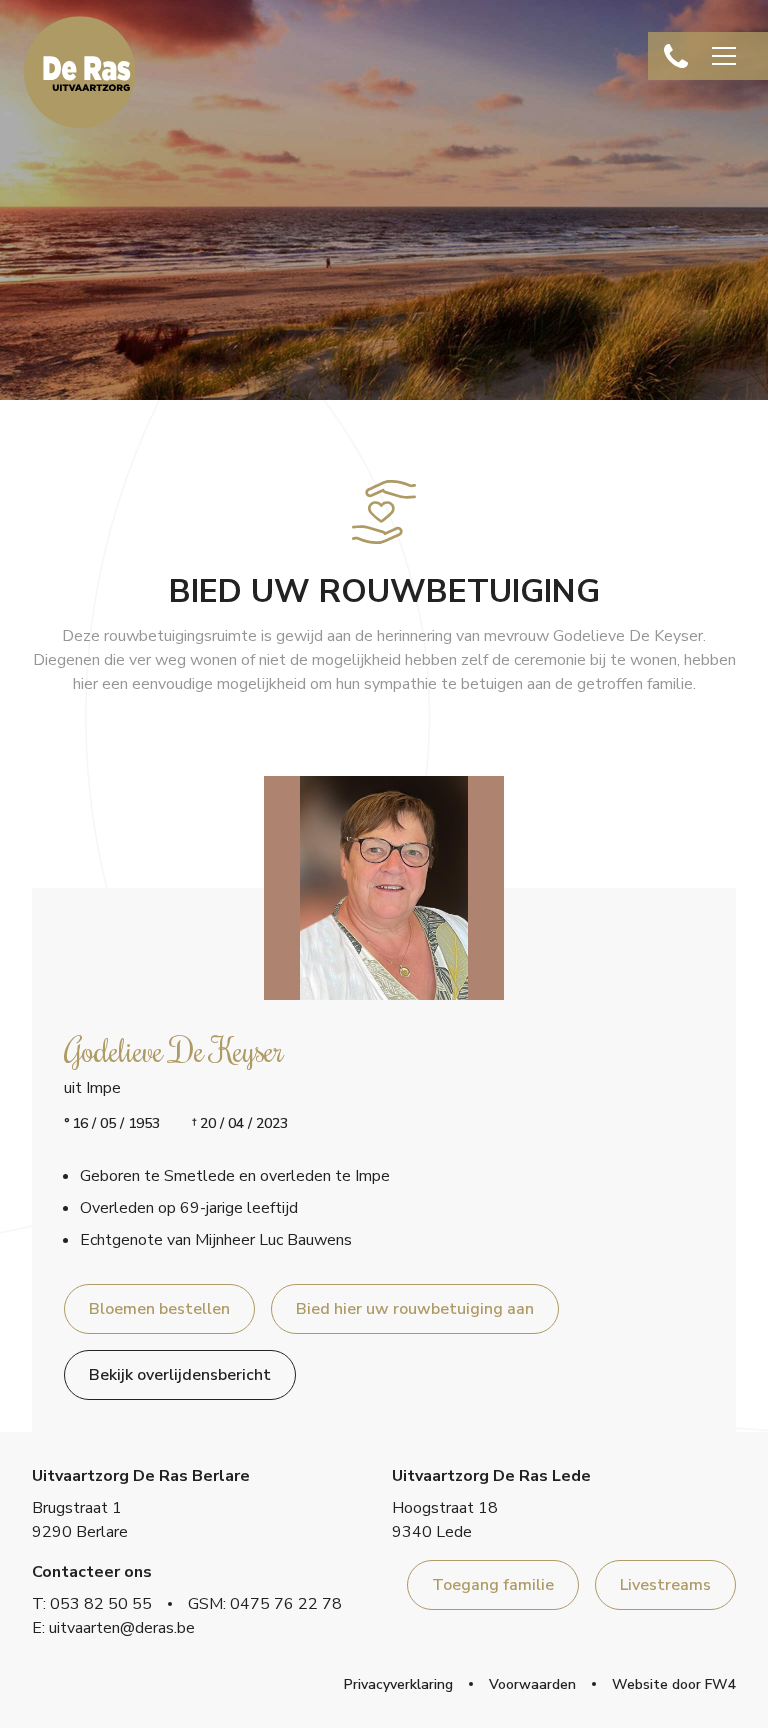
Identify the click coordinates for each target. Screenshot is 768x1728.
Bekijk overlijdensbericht (180, 1375)
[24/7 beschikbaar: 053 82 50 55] (676, 56)
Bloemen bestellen (159, 1309)
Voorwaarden (532, 1684)
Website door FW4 (674, 1684)
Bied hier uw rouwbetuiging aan (415, 1309)
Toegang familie (493, 1585)
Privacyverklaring (398, 1684)
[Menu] (724, 56)
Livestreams (665, 1585)
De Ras (80, 72)
